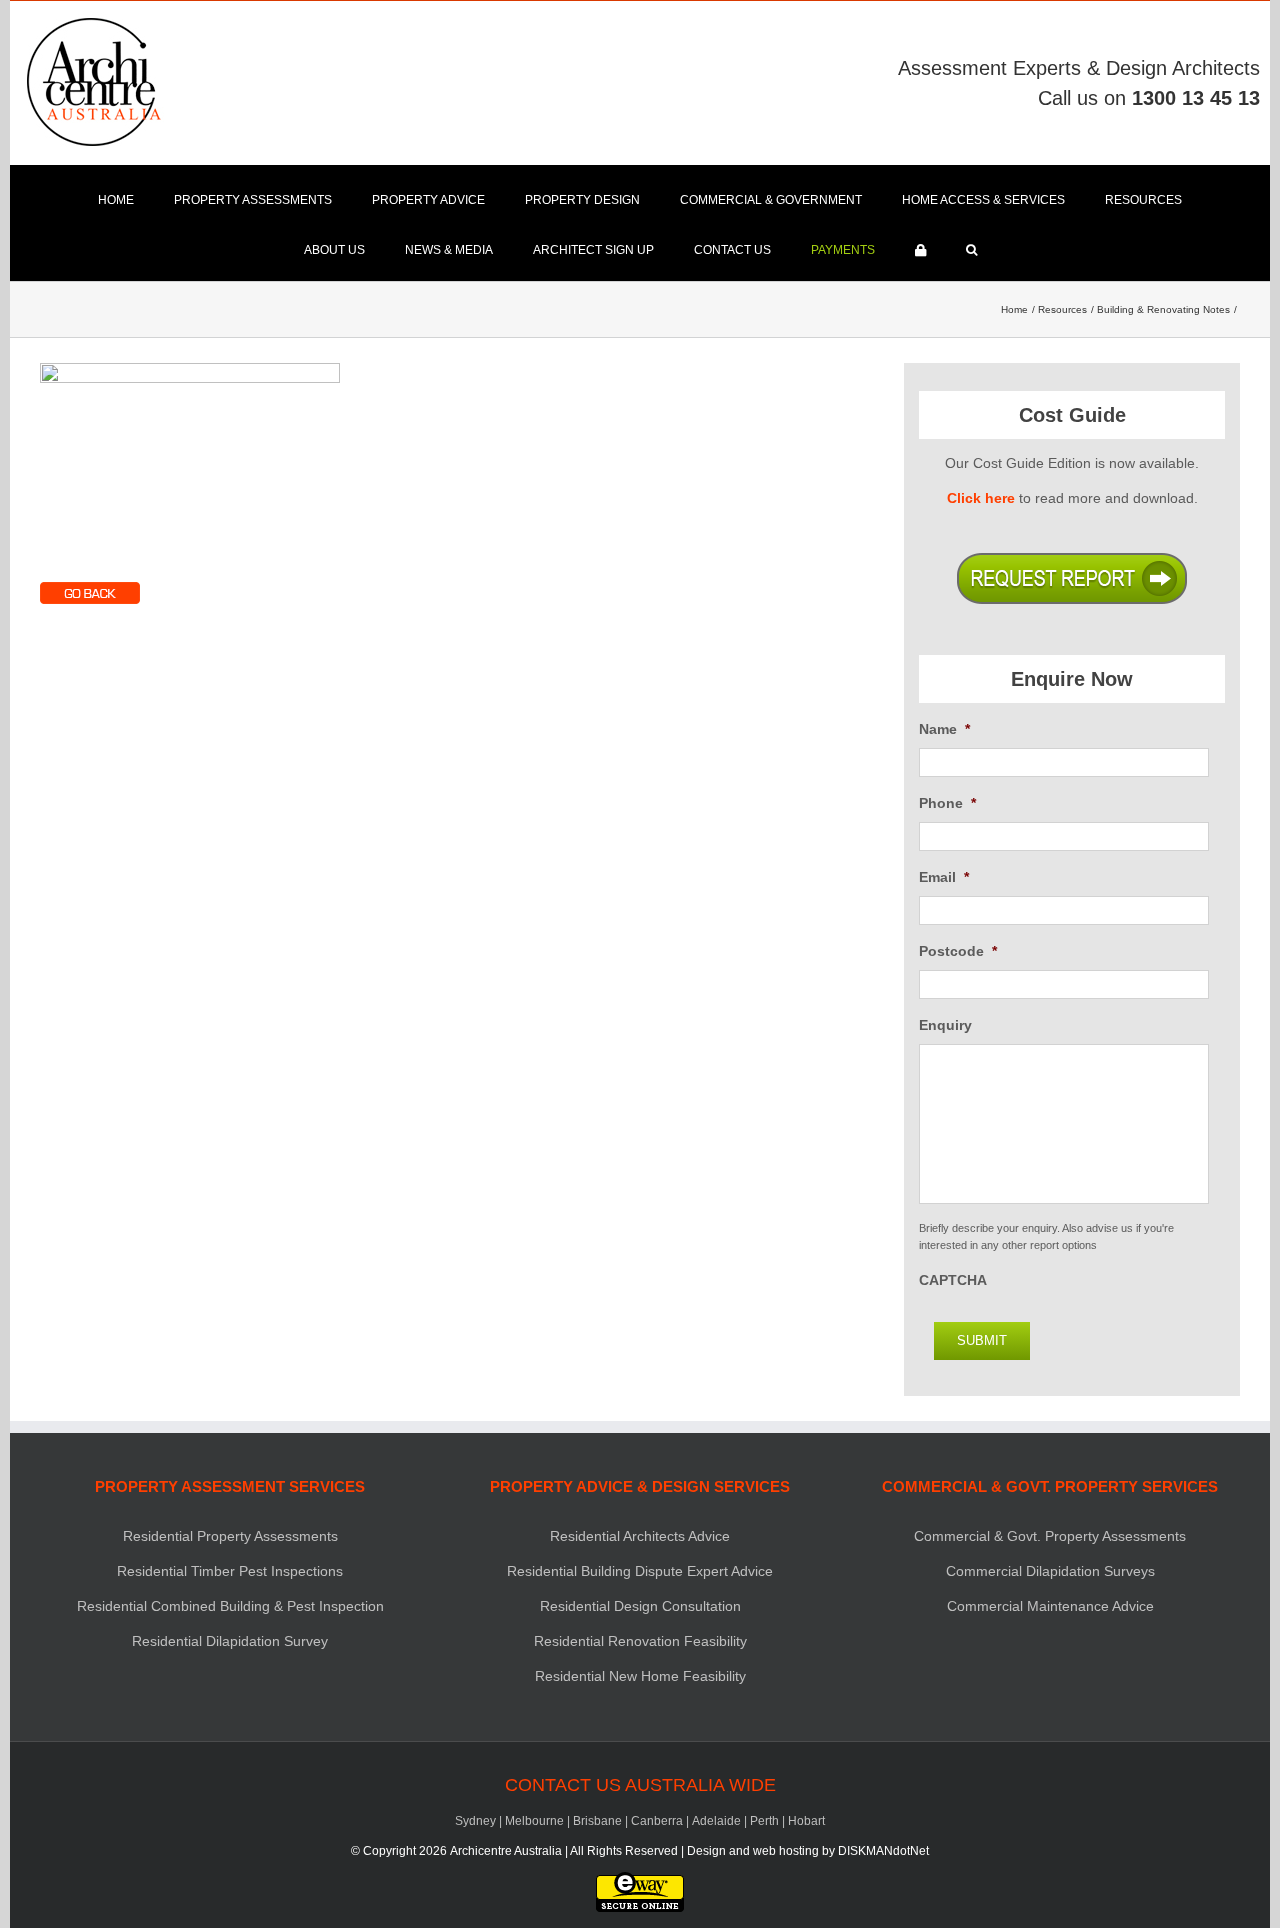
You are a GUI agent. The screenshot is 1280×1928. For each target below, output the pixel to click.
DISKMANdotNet (883, 1851)
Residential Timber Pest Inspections (230, 1571)
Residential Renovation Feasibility (640, 1641)
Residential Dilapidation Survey (230, 1641)
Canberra (657, 1821)
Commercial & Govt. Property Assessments (1050, 1536)
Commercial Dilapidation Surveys (1050, 1571)
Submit (982, 1340)
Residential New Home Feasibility (640, 1676)
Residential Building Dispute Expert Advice (640, 1571)
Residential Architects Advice (640, 1536)
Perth (764, 1821)
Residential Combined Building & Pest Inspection (230, 1606)
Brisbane (597, 1821)
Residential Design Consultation (640, 1606)
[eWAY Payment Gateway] (640, 1881)
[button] (971, 250)
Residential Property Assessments (230, 1536)
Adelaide (716, 1821)
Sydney (475, 1821)
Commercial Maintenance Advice (1050, 1606)
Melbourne (534, 1821)
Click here (981, 498)
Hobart (806, 1821)
